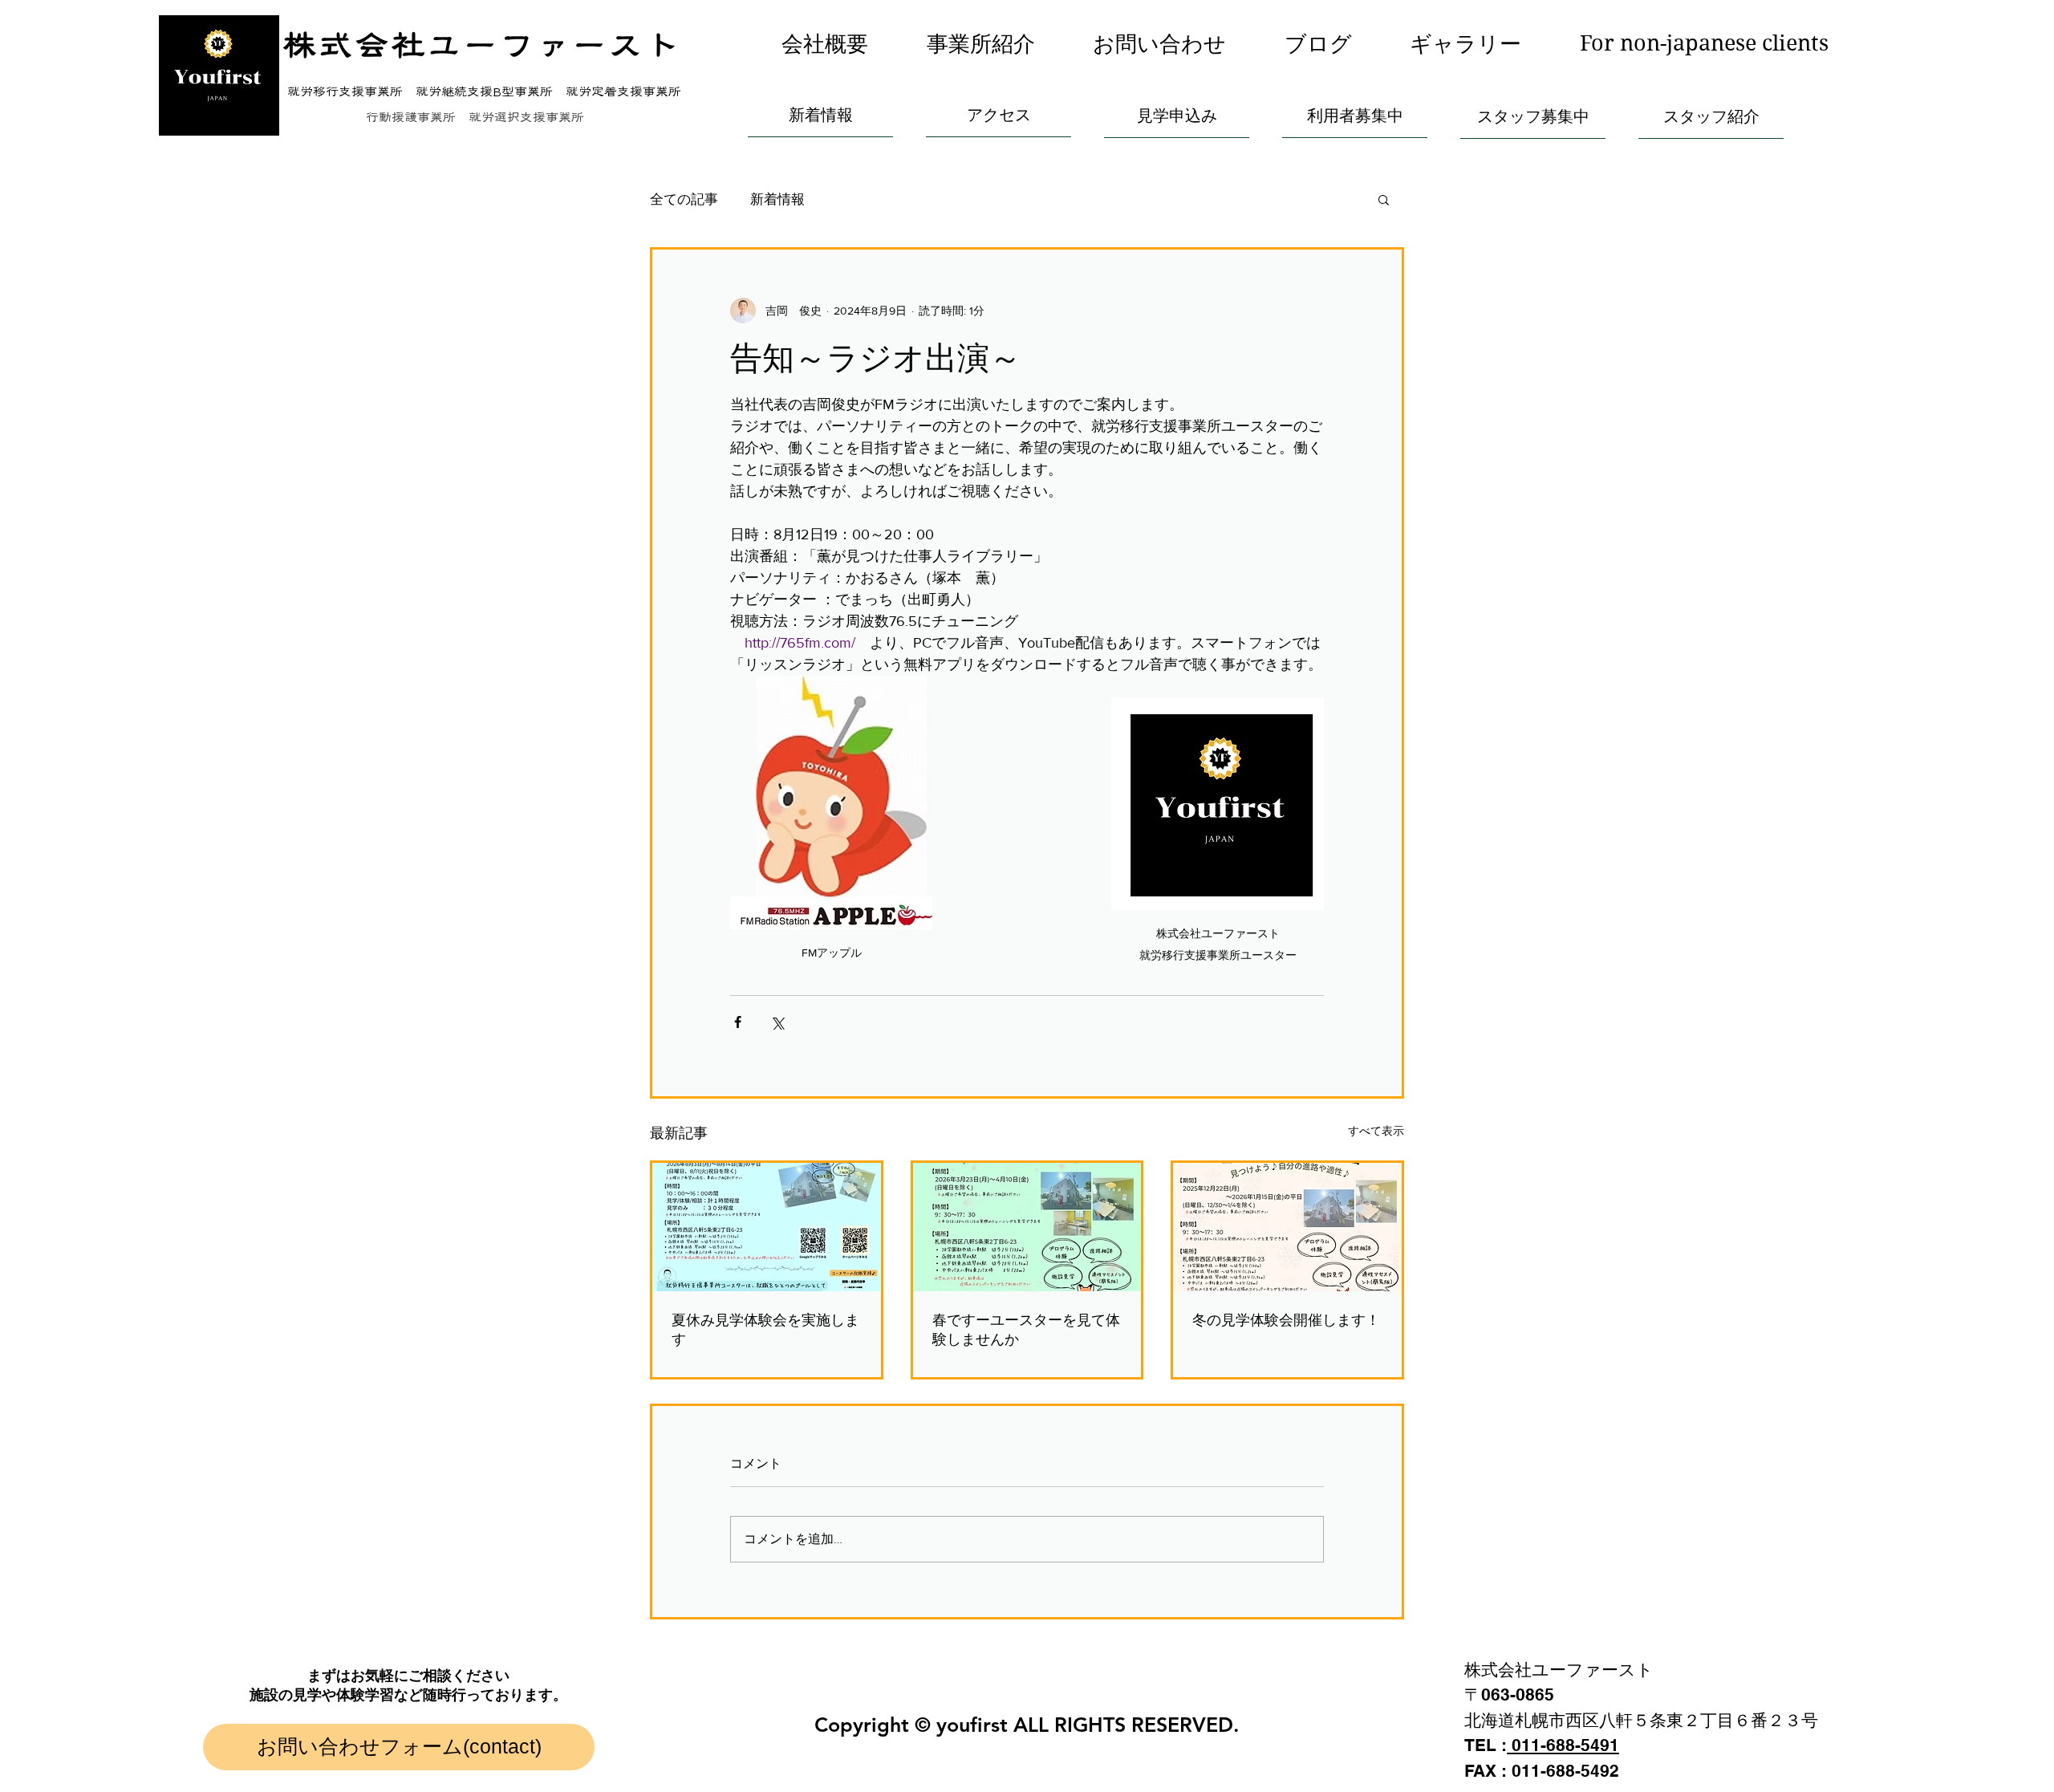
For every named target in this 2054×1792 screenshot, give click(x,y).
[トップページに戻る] (219, 75)
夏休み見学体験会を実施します (765, 1329)
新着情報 (777, 199)
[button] (981, 44)
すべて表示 (1376, 1131)
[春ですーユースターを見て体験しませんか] (1027, 1227)
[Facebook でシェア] (738, 1022)
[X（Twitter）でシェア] (777, 1022)
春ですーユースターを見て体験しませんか (1026, 1329)
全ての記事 (684, 199)
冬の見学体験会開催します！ (1286, 1320)
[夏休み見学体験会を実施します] (767, 1227)
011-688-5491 (1563, 1745)
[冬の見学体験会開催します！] (1287, 1227)
